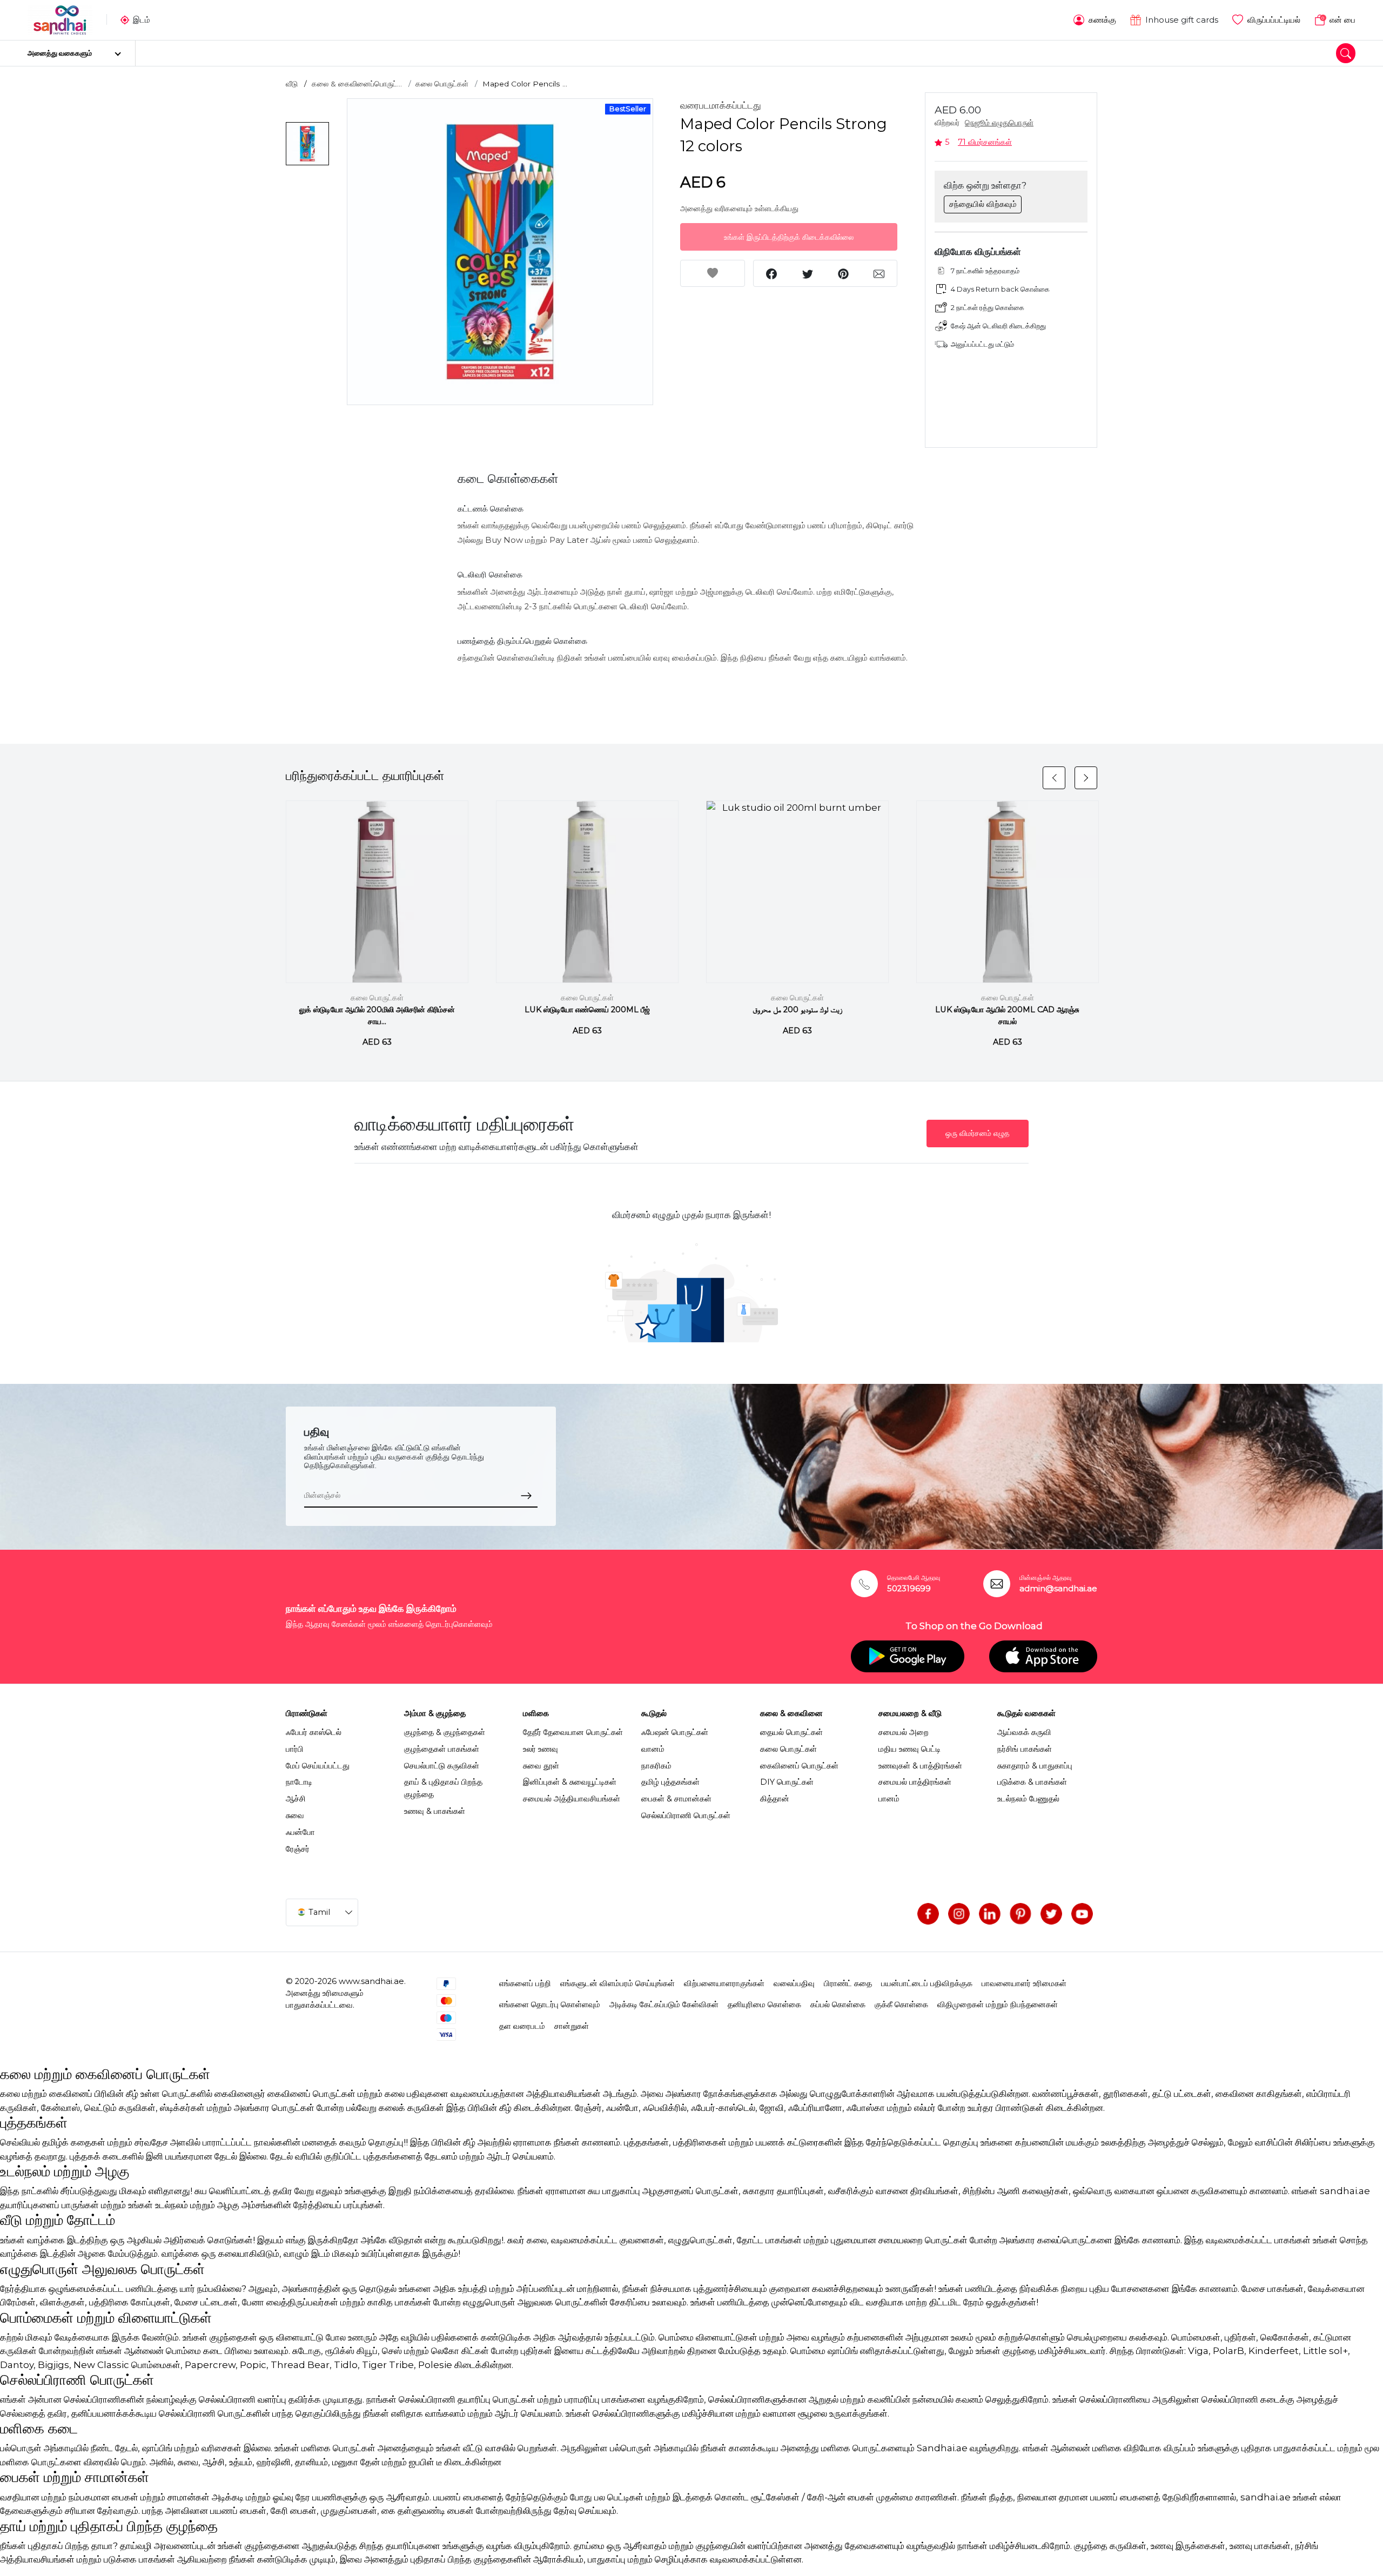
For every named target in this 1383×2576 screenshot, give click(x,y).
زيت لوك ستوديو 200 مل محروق (797, 1010)
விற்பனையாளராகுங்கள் (724, 1983)
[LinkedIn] (990, 1914)
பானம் (889, 1799)
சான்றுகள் (572, 2026)
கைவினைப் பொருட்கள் (799, 1766)
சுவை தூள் (541, 1766)
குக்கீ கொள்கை (901, 2005)
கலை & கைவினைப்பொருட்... (357, 84)
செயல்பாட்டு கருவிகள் (442, 1766)
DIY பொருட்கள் (787, 1782)
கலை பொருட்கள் (442, 84)
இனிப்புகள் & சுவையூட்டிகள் (570, 1782)
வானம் (653, 1749)
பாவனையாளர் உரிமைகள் (1024, 1983)
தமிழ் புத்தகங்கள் (670, 1782)
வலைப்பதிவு (794, 1983)
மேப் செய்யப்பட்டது (318, 1766)
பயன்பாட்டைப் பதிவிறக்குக (927, 1983)
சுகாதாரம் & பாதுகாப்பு (1035, 1766)
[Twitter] (1051, 1914)
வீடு (292, 84)
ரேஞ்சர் (298, 1849)
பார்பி (295, 1749)
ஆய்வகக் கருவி (1024, 1732)
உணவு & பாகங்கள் (435, 1811)
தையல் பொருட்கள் (791, 1732)
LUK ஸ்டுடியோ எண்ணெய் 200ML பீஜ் (587, 1010)
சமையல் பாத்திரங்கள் (915, 1782)
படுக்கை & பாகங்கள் (1032, 1782)
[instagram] (959, 1914)
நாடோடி (299, 1782)
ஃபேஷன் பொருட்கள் (675, 1732)
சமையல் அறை (904, 1732)
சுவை (295, 1815)
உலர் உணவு (541, 1749)
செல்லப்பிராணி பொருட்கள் (686, 1815)
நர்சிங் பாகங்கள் (1025, 1749)
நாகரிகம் (656, 1766)
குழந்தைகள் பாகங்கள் (442, 1749)
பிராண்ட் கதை (848, 1983)
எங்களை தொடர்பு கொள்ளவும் (550, 2005)
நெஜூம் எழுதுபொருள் (999, 123)
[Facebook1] (928, 1914)
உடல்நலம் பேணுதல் (1028, 1799)
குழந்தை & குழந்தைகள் (445, 1732)
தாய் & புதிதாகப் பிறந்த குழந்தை (443, 1788)
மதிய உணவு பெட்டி (909, 1749)
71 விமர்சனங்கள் (985, 142)
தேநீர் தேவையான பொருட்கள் (573, 1732)
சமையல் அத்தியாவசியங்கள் (572, 1799)
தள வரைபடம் (522, 2026)
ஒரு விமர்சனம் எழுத (978, 1133)
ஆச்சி (296, 1799)
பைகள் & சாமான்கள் (676, 1799)
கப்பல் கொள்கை (838, 2005)
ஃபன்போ (300, 1832)
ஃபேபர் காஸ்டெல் (314, 1732)
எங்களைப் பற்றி (525, 1983)
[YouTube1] (1082, 1914)
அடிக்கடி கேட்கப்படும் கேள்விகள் (664, 2005)
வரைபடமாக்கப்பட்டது (721, 105)
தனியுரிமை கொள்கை (764, 2005)
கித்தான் (775, 1799)
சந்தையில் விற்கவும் (983, 204)
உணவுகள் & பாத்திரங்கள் (920, 1766)
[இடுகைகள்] (1021, 1914)
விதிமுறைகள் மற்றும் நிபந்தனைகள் (998, 2005)
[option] (500, 252)
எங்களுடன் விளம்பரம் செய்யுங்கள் (617, 1983)
